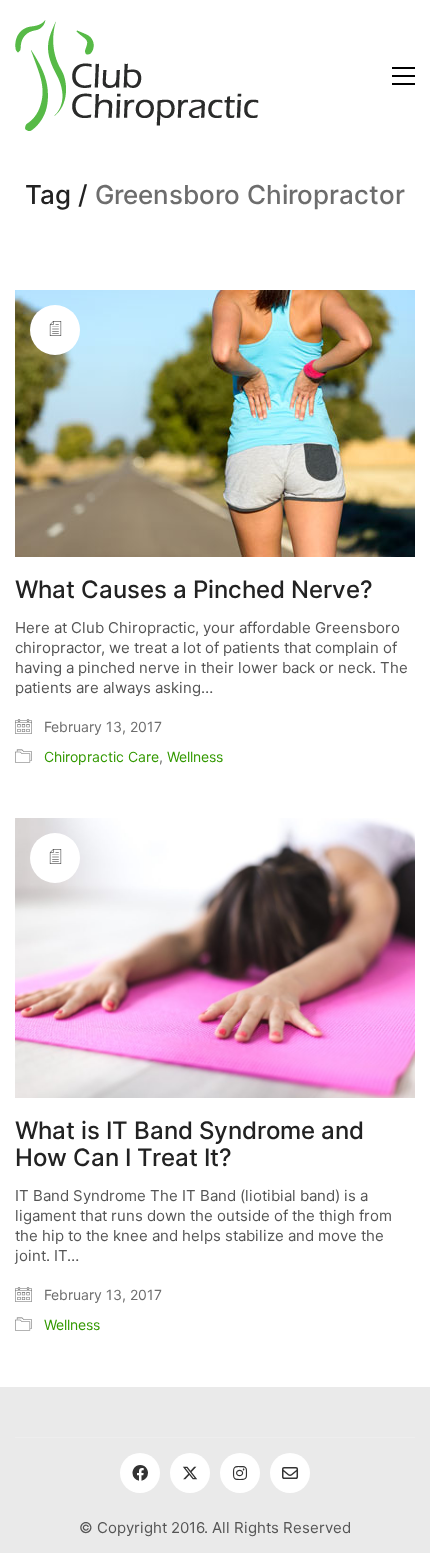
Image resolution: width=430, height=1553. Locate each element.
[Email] (290, 1473)
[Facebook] (140, 1473)
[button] (403, 76)
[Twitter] (190, 1473)
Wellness (195, 756)
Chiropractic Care (101, 756)
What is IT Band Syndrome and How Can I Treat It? (189, 1144)
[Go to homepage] (137, 75)
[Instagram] (240, 1473)
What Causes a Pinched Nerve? (194, 590)
